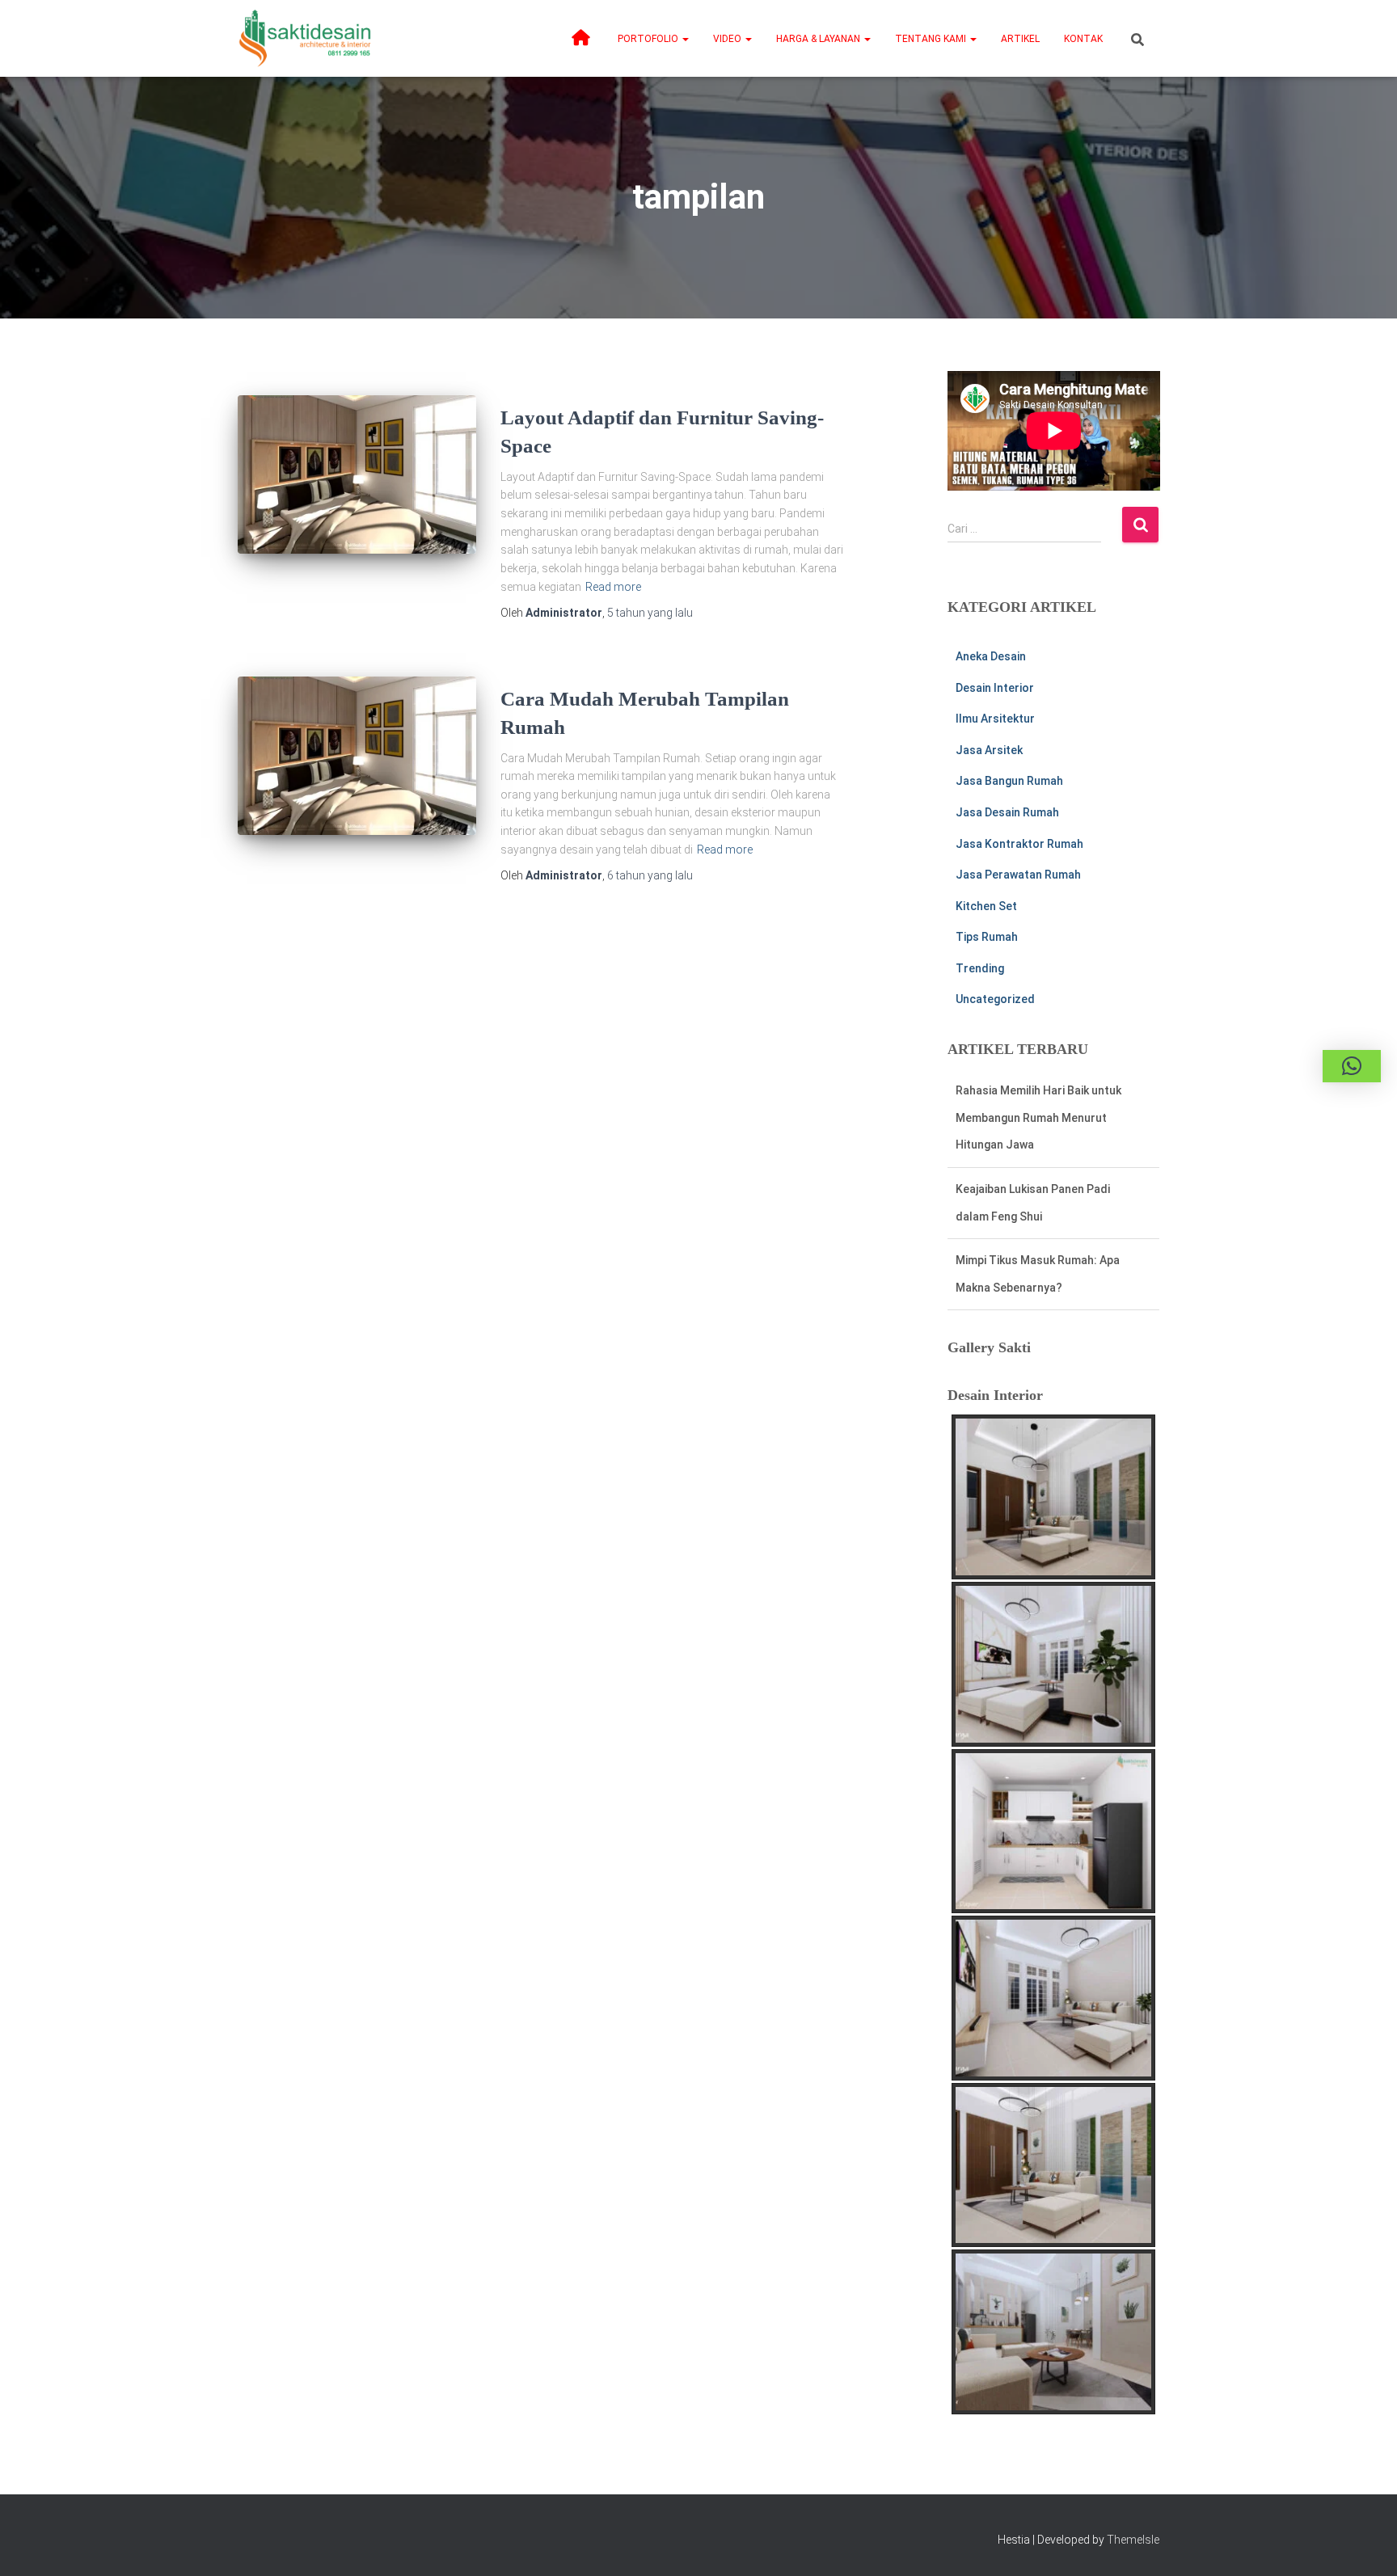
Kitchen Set (986, 906)
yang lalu (650, 613)
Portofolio (649, 39)
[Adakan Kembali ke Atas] (1365, 2544)
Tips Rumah (987, 937)
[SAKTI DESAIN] (305, 38)
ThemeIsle (1133, 2540)
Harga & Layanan (819, 39)
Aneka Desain (991, 656)
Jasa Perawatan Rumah (1018, 875)
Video (728, 39)
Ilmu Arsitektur (995, 719)
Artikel (1020, 39)
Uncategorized (995, 999)
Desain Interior (995, 688)
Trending (980, 968)
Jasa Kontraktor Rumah (1019, 844)
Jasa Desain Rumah (1007, 812)
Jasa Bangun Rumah (1009, 781)
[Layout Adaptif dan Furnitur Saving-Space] (357, 475)
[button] (685, 39)
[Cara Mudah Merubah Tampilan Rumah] (357, 756)
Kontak (1083, 39)
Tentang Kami (932, 39)
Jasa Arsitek (989, 750)
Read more (613, 587)
